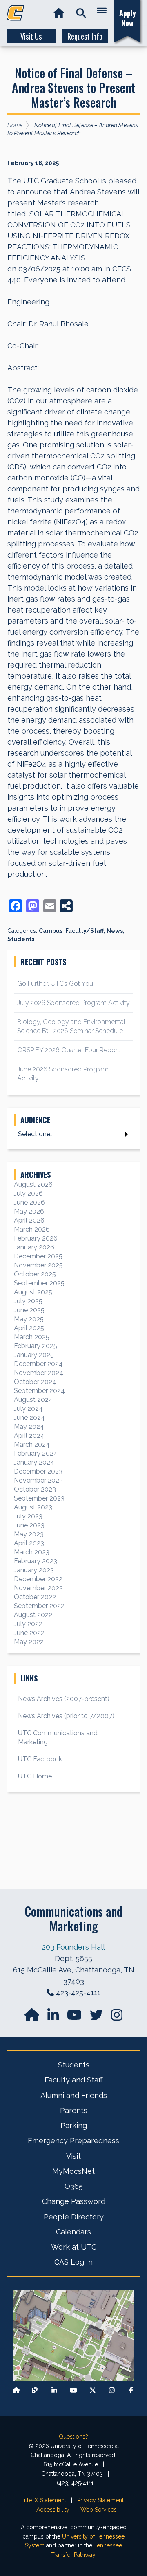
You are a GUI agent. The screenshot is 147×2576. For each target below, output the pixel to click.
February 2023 (36, 1561)
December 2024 (38, 1364)
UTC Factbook (40, 1759)
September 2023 (39, 1498)
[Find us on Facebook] (131, 2390)
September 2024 (39, 1391)
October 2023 (35, 1489)
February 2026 (36, 1238)
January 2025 (34, 1355)
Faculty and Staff (73, 2080)
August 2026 (33, 1184)
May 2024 (29, 1427)
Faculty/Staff (85, 931)
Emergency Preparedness (73, 2141)
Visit (73, 2156)
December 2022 (38, 1579)
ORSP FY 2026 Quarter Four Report (68, 1050)
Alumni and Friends (74, 2095)
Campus (51, 931)
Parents (74, 2110)
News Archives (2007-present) (64, 1699)
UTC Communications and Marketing (58, 1738)
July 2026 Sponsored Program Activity (73, 1003)
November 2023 (38, 1480)
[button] (81, 13)
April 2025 (29, 1328)
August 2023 (33, 1507)
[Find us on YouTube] (75, 2017)
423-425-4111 (78, 1993)
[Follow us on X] (93, 2390)
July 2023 (28, 1516)
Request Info (85, 36)
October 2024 (35, 1382)
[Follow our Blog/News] (35, 2390)
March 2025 (32, 1337)
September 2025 (39, 1283)
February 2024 (36, 1453)
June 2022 (29, 1633)
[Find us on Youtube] (73, 2390)
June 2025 (29, 1310)
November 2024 (39, 1373)
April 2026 (29, 1220)
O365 (74, 2186)
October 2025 (35, 1274)
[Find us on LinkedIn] (54, 2017)
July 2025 (28, 1301)
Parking (74, 2125)
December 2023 (38, 1471)
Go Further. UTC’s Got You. (56, 984)
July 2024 (28, 1409)
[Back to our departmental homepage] (16, 2390)
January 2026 (34, 1247)
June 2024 (29, 1418)
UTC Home (35, 1776)
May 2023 (29, 1534)
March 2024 (32, 1444)
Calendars (73, 2232)
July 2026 (28, 1193)
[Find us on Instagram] (117, 2017)
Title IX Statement (43, 2500)
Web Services (99, 2510)
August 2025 (33, 1292)
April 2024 (29, 1436)
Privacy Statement (100, 2500)
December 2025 (38, 1256)
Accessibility (53, 2510)
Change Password (74, 2201)
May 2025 (29, 1319)
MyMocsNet (73, 2171)
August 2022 (33, 1615)
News (115, 931)
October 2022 (35, 1597)
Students (21, 939)
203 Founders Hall (73, 1947)
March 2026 (32, 1229)
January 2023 (34, 1570)
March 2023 (32, 1552)
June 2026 (29, 1202)
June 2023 (29, 1525)
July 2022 (28, 1624)
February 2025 (36, 1346)
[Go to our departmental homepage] (33, 2017)
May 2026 (29, 1211)
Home (15, 125)
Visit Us (31, 36)
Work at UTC (74, 2247)
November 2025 (38, 1265)
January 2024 (34, 1462)
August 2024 (33, 1400)
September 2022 (39, 1606)
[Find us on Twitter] (97, 2017)
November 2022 (38, 1588)
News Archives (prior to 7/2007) (66, 1716)
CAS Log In (73, 2262)
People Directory (74, 2217)
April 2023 (29, 1543)
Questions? (73, 2437)
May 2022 (29, 1642)
